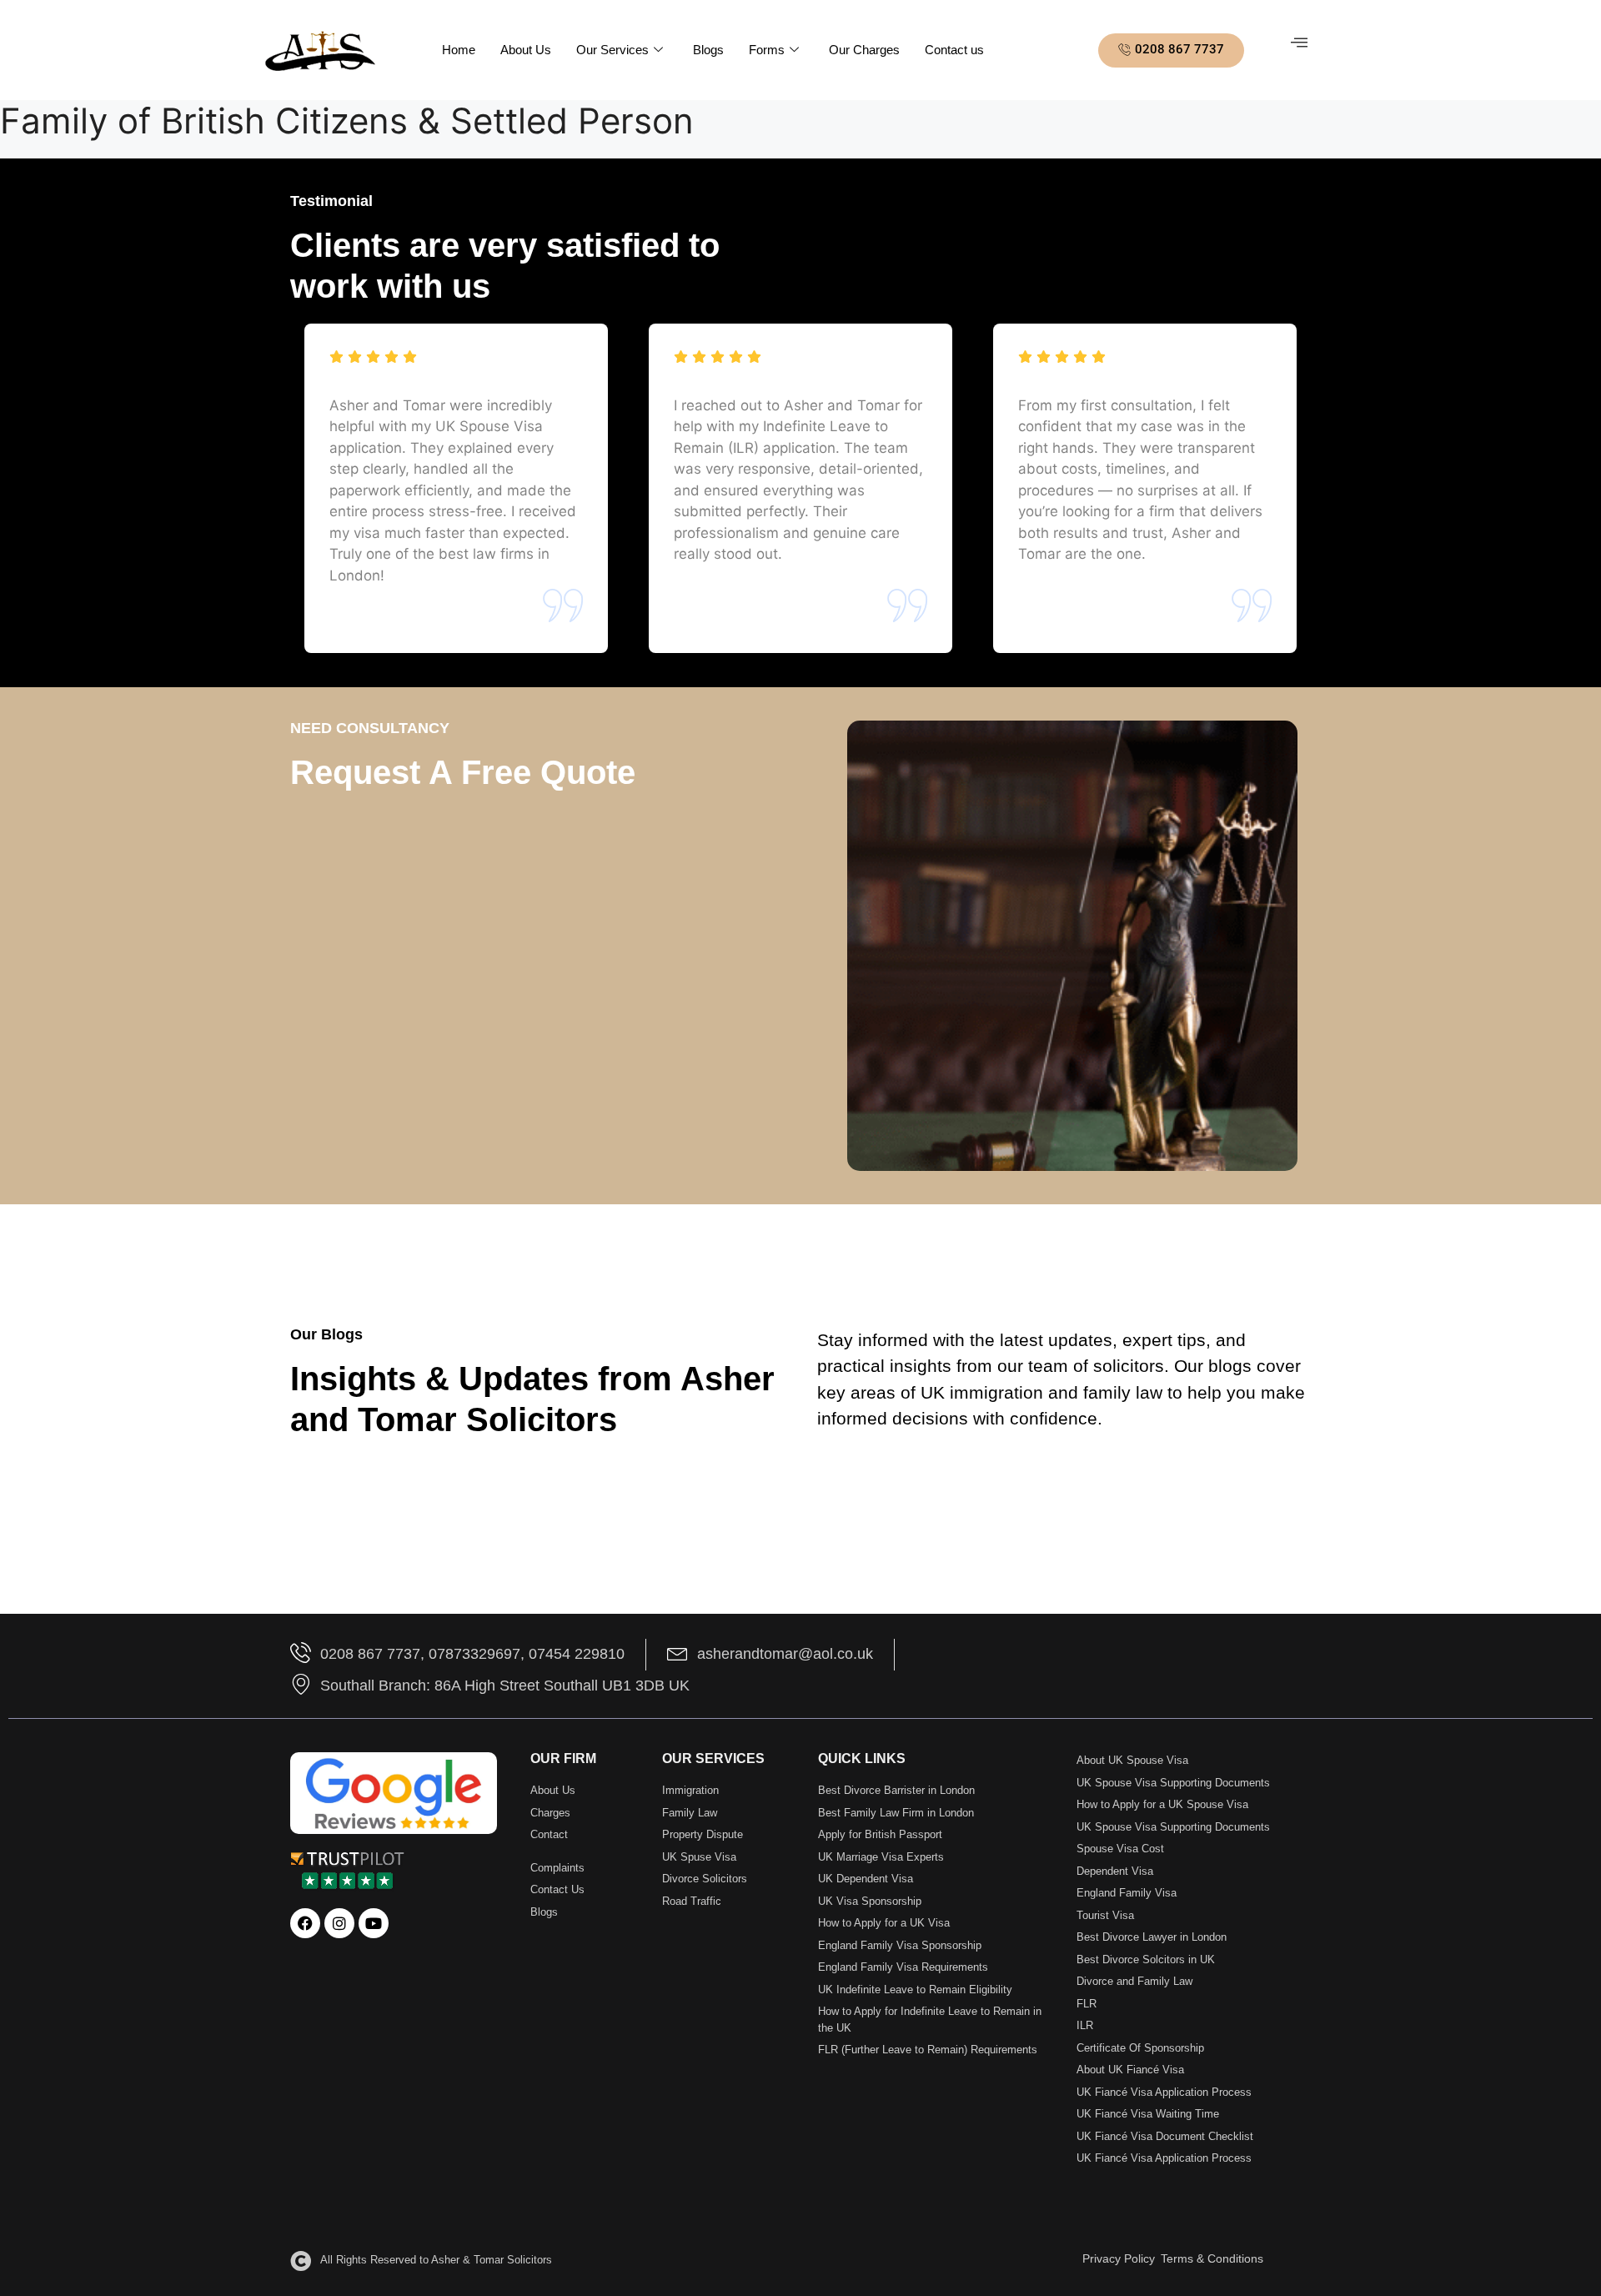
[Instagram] (339, 1923)
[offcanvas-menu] (1299, 43)
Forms (767, 50)
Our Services (612, 50)
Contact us (954, 50)
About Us (526, 50)
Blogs (708, 50)
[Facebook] (305, 1923)
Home (459, 50)
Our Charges (864, 50)
